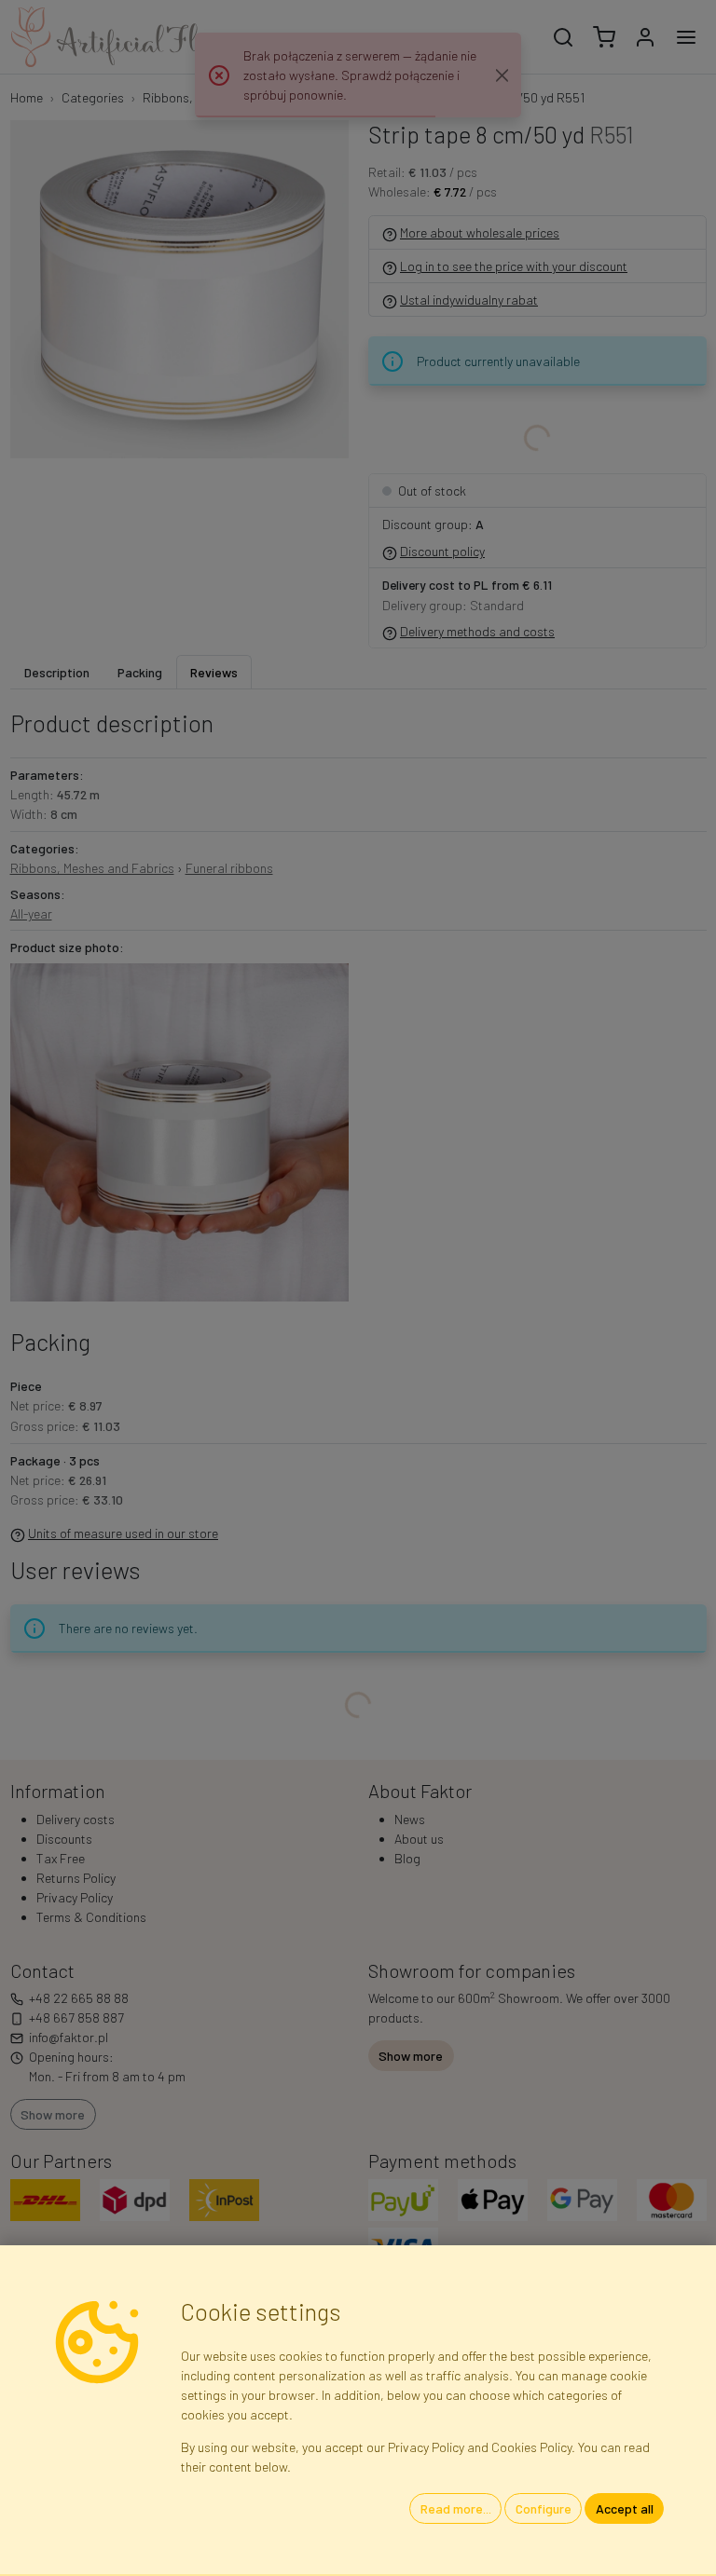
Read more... (456, 2508)
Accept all (625, 2508)
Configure (544, 2508)
